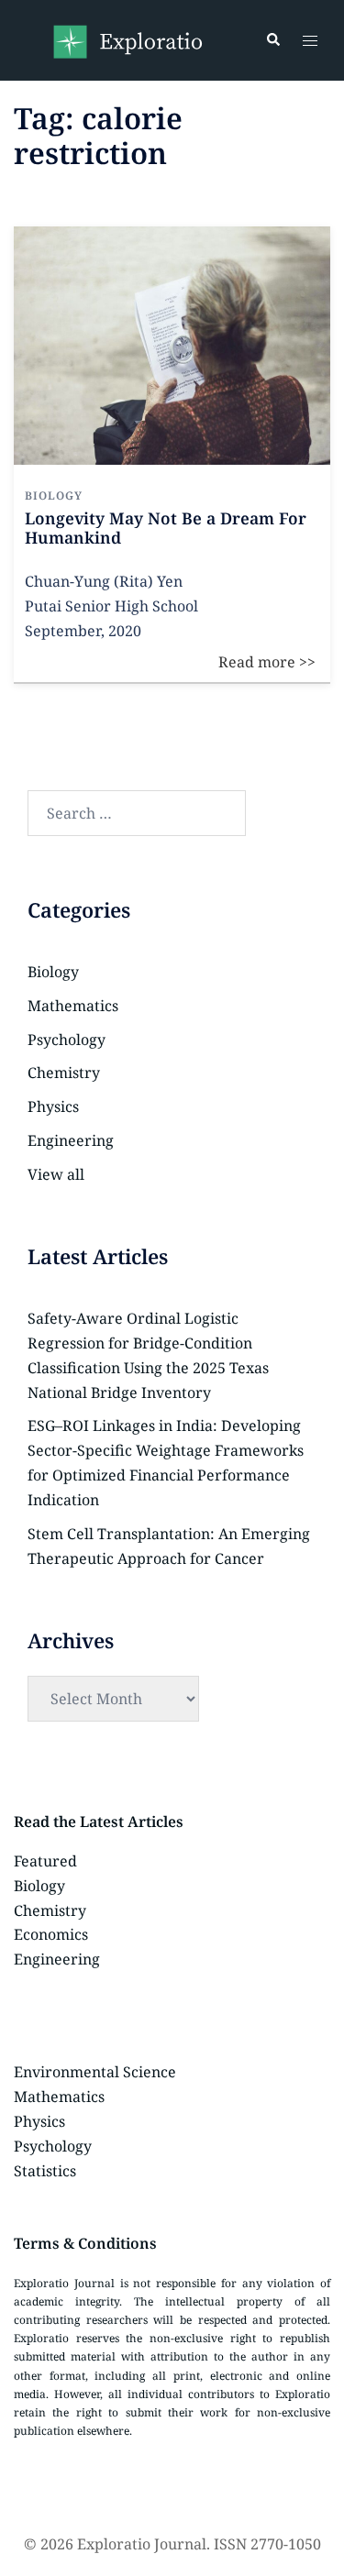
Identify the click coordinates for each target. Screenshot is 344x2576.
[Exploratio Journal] (128, 39)
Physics (53, 1106)
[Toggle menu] (310, 41)
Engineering (71, 1140)
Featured (45, 1861)
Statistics (45, 2171)
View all (56, 1174)
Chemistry (64, 1073)
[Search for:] (137, 813)
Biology (53, 972)
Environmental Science (95, 2072)
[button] (272, 40)
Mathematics (73, 1006)
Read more (281, 238)
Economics (51, 1934)
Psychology (67, 1040)
